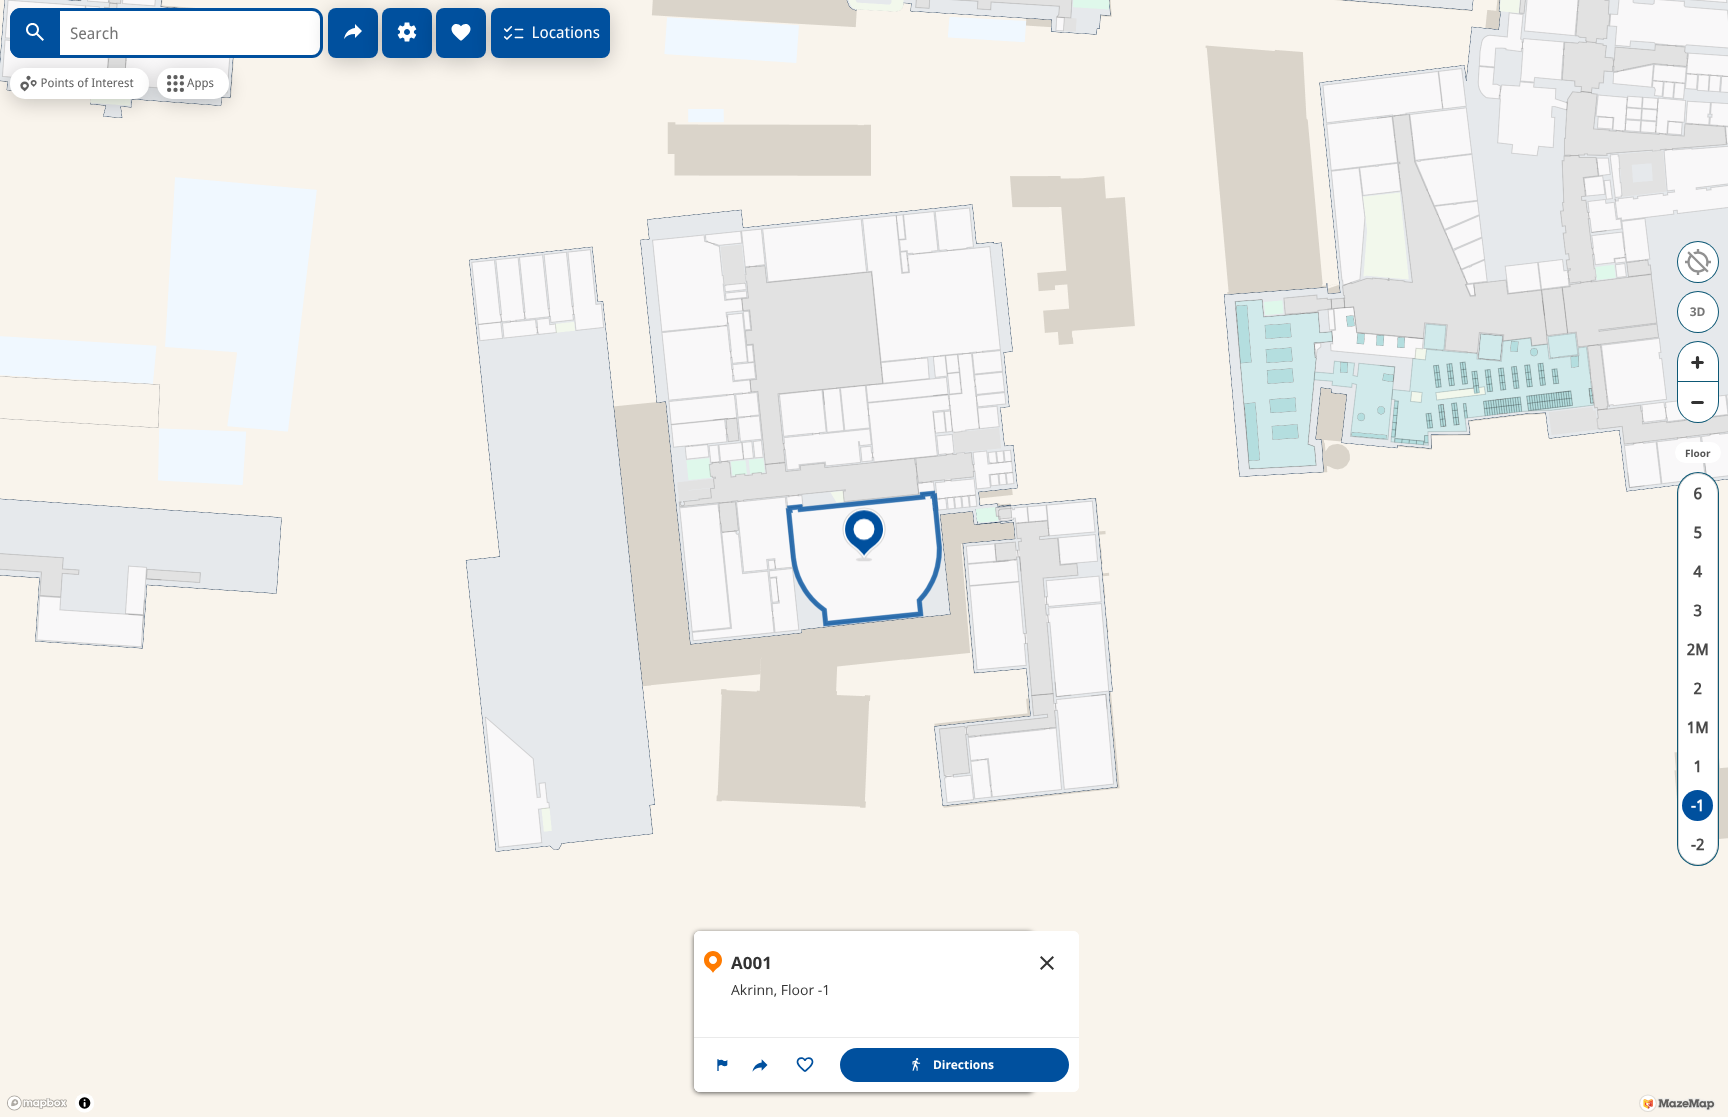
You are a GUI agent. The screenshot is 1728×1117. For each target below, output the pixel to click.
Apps (200, 83)
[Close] (1047, 963)
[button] (722, 1065)
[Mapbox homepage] (37, 1103)
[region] (886, 1011)
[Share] (353, 33)
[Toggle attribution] (84, 1102)
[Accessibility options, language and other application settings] (407, 33)
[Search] (35, 33)
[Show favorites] (461, 33)
